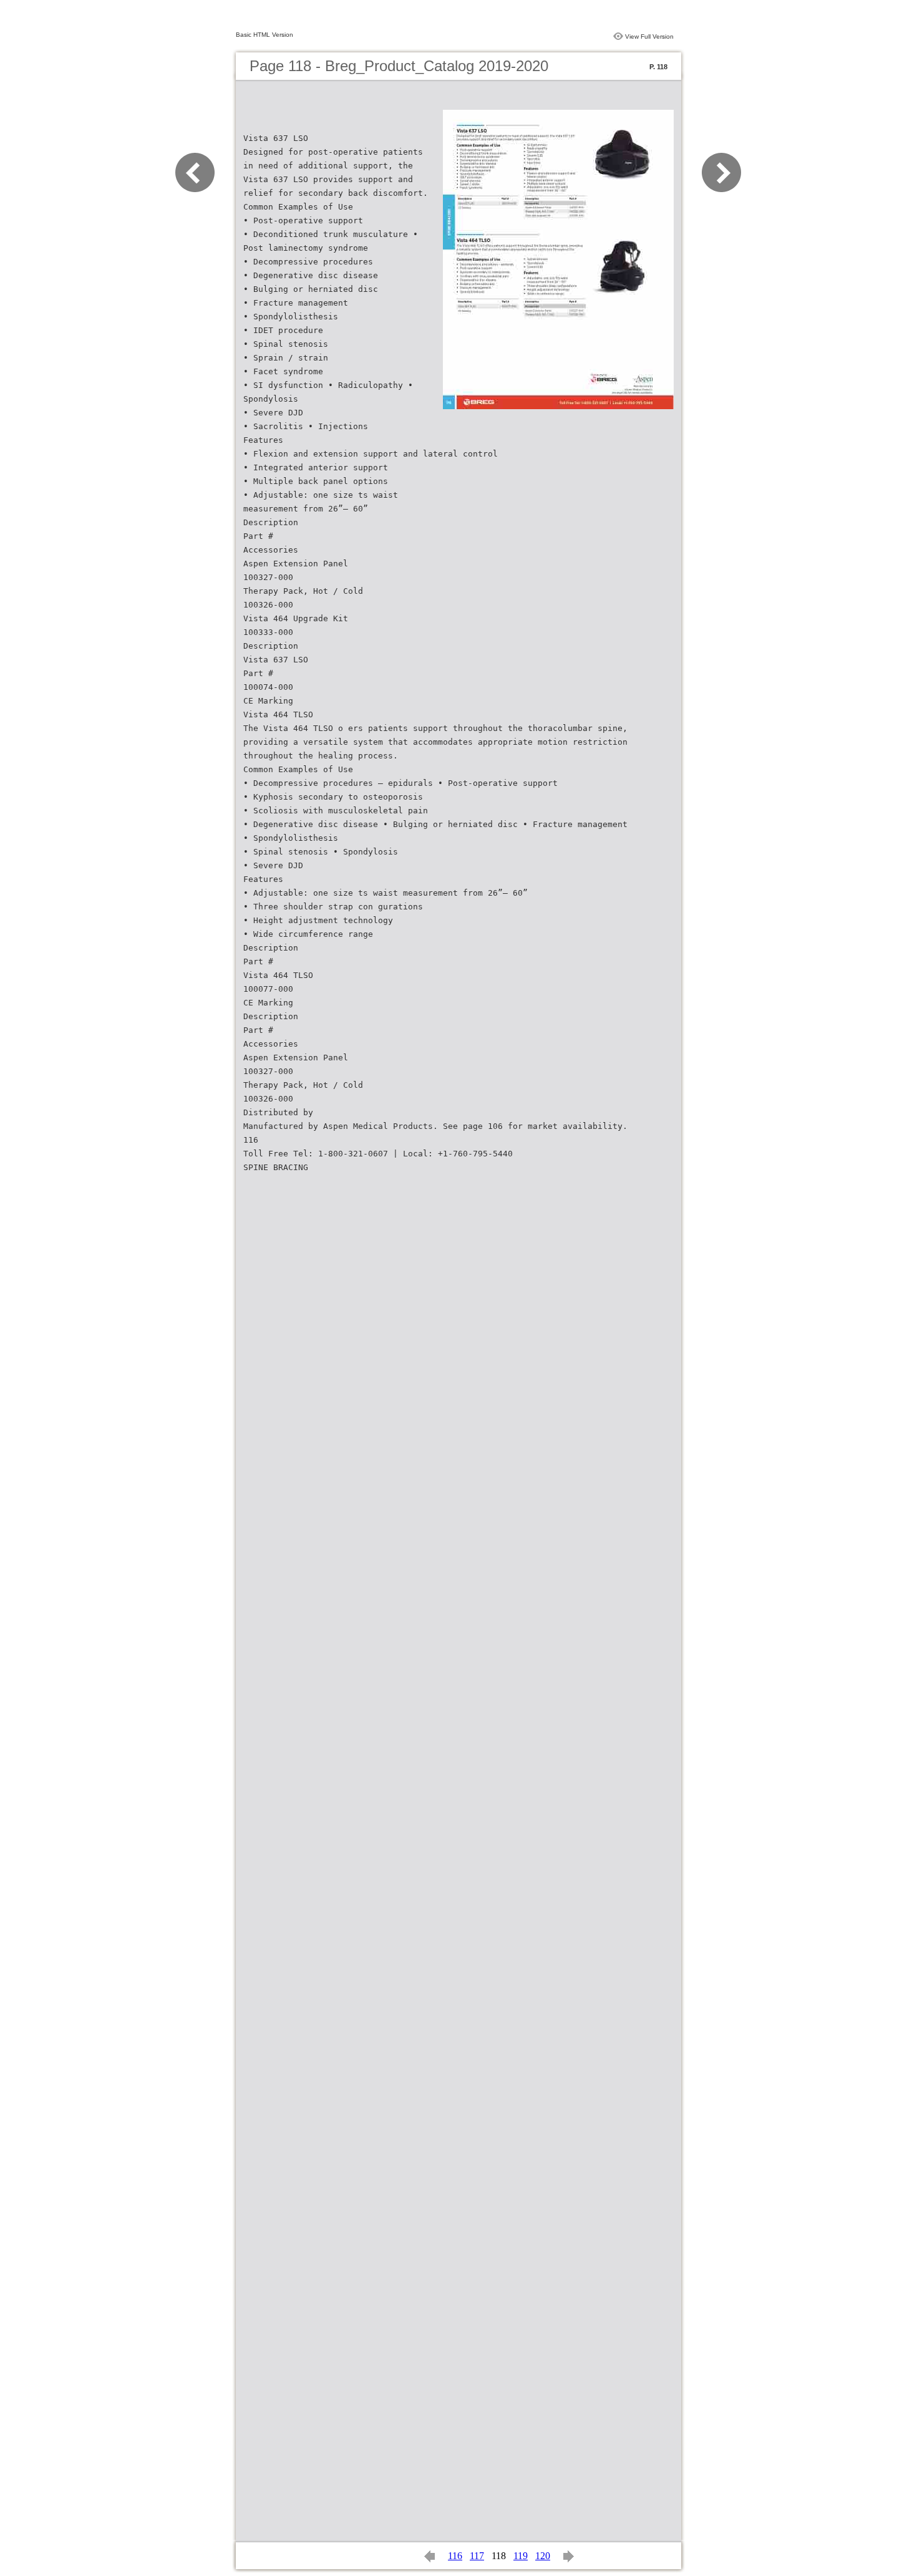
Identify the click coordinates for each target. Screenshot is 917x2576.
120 (543, 2556)
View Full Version (649, 36)
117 (477, 2556)
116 (455, 2556)
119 (521, 2556)
